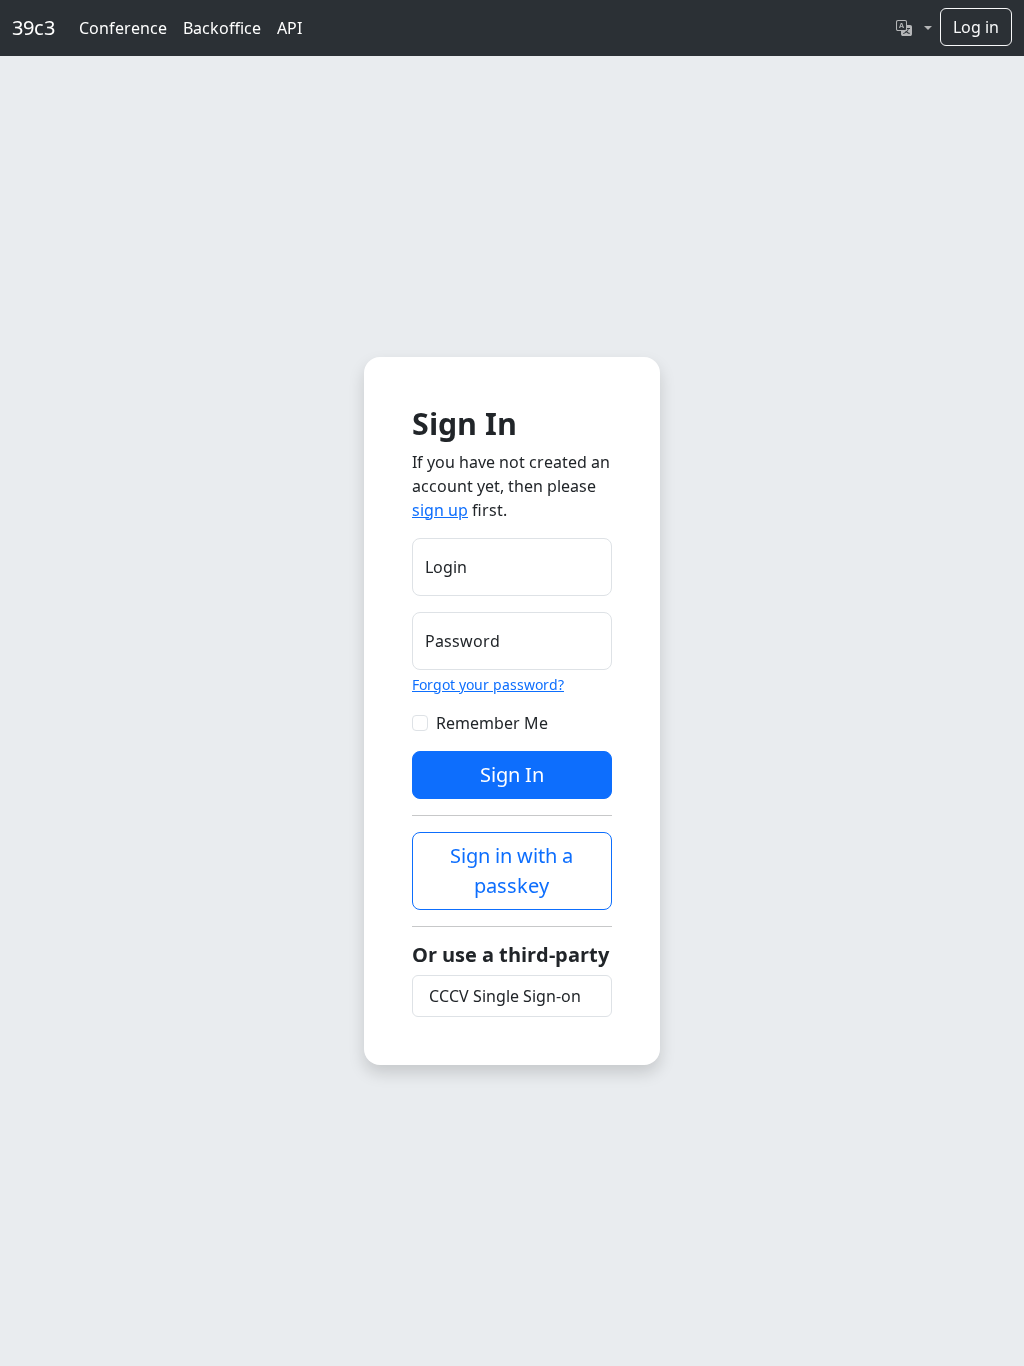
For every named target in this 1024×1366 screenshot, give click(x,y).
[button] (914, 28)
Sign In (512, 774)
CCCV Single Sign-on (505, 996)
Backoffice (222, 28)
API (289, 28)
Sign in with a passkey (511, 870)
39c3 (33, 27)
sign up (440, 510)
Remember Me (492, 723)
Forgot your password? (488, 684)
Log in (976, 27)
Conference (123, 28)
